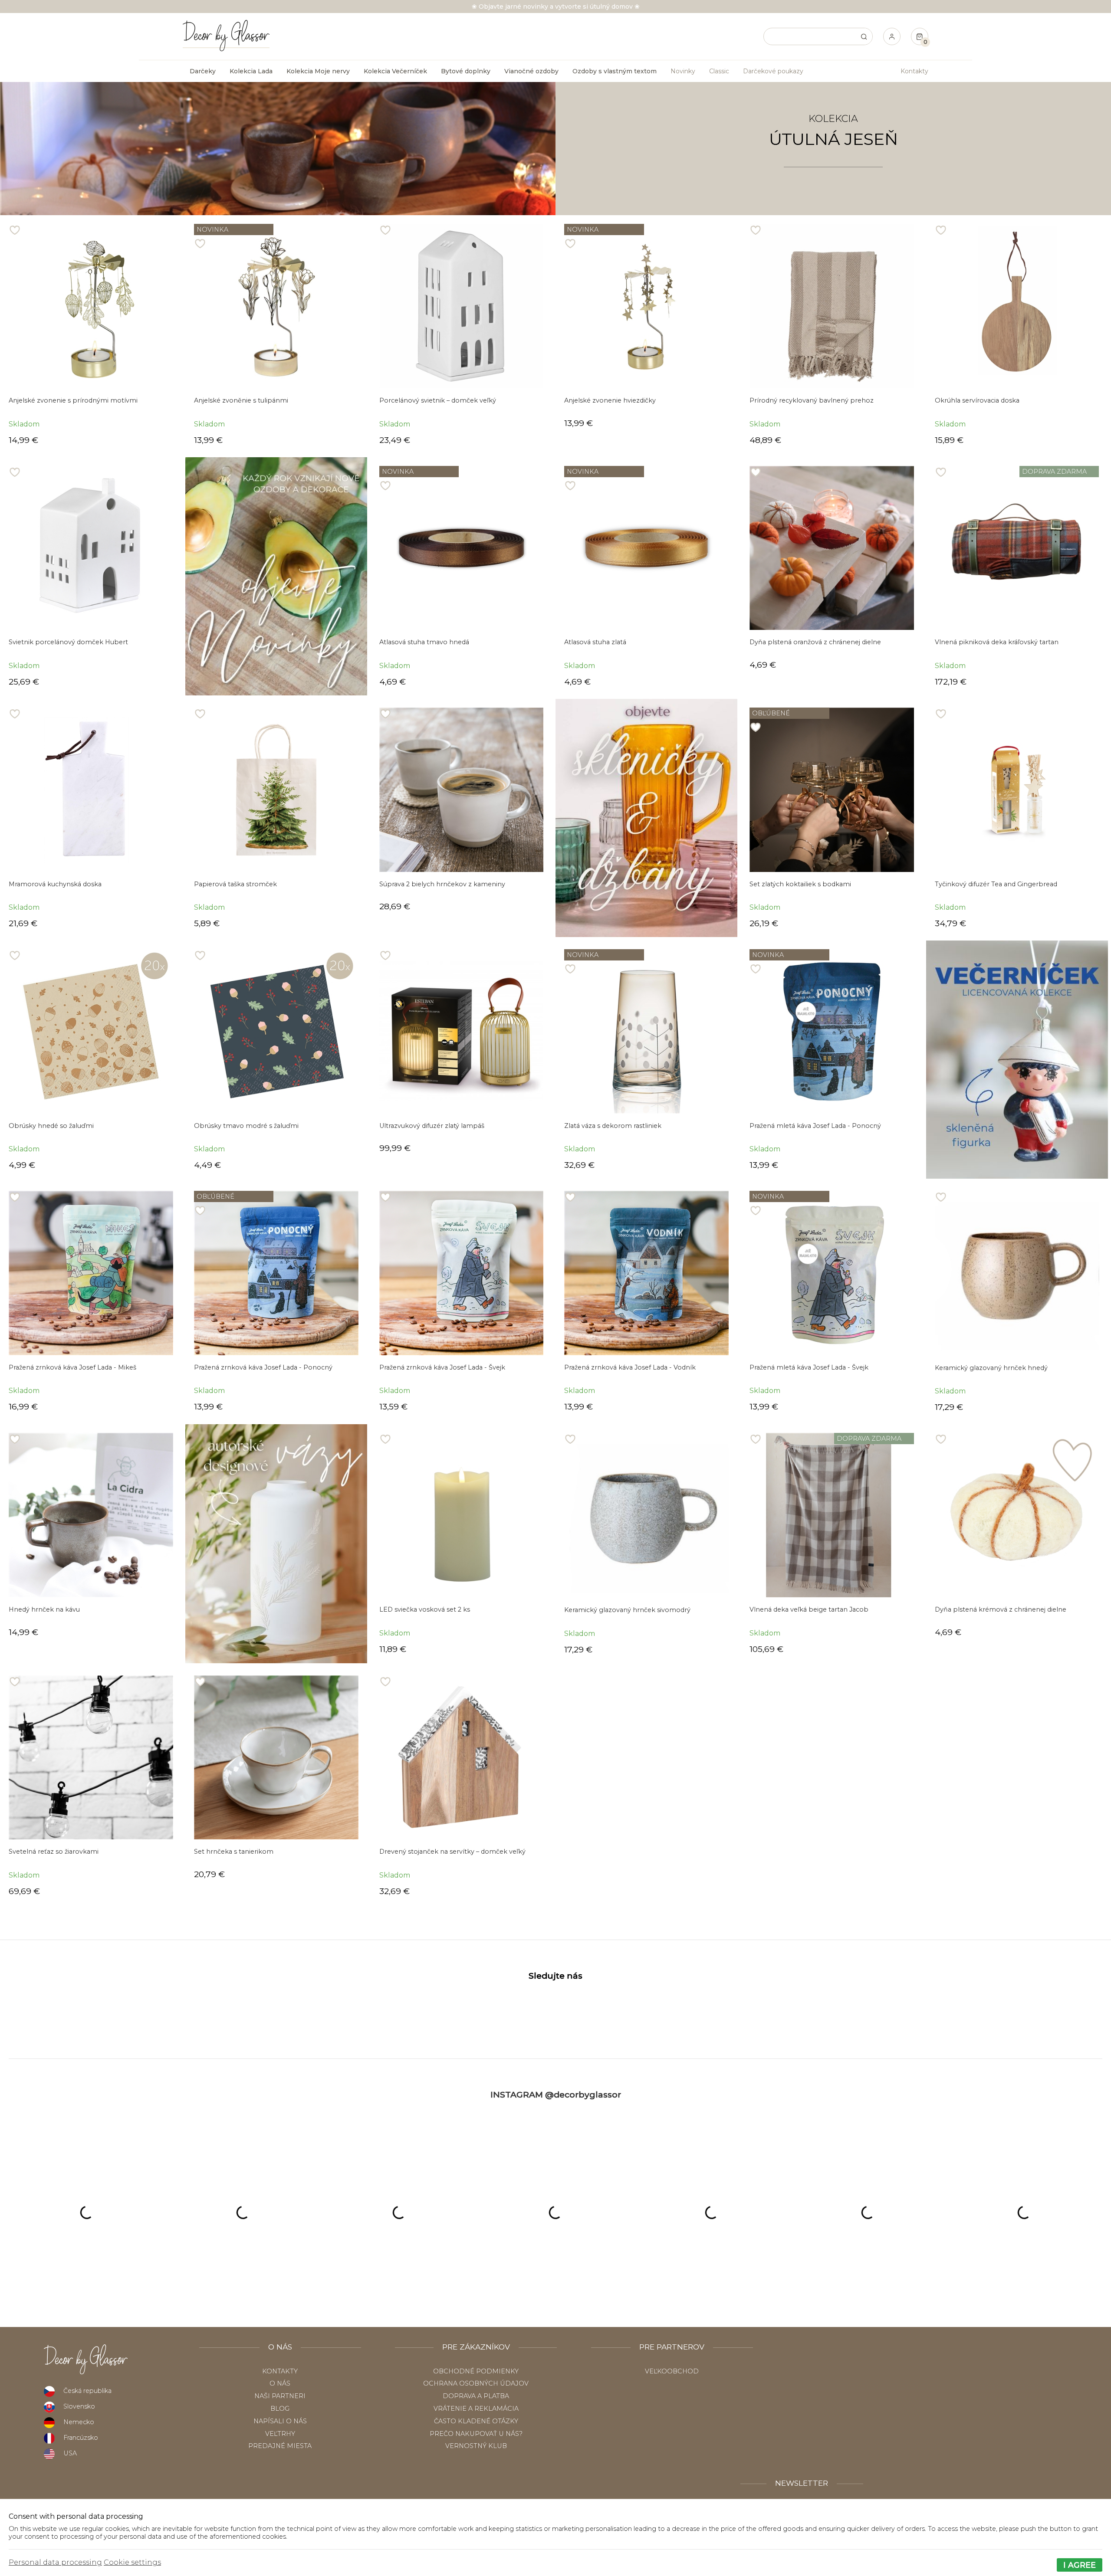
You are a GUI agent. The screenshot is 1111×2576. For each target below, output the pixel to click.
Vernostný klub (476, 2446)
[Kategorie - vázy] (276, 1544)
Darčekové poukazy (773, 71)
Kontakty (914, 71)
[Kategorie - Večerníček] (1017, 1060)
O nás (280, 2383)
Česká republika (87, 2391)
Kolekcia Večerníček (395, 71)
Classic (719, 71)
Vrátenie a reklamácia (476, 2409)
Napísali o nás (280, 2421)
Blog (280, 2409)
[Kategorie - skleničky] (646, 818)
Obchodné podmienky (476, 2371)
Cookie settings (132, 2562)
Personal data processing (55, 2562)
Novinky (683, 71)
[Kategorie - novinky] (276, 576)
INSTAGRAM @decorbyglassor (556, 2094)
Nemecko (79, 2422)
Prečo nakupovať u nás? (476, 2434)
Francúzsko (81, 2438)
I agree (1080, 2565)
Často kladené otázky (476, 2421)
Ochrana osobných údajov (476, 2383)
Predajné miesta (280, 2446)
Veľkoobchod (672, 2371)
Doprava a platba (476, 2396)
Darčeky (203, 71)
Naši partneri (280, 2396)
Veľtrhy (280, 2434)
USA (70, 2453)
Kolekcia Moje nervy (318, 71)
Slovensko (79, 2406)
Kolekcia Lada (251, 71)
